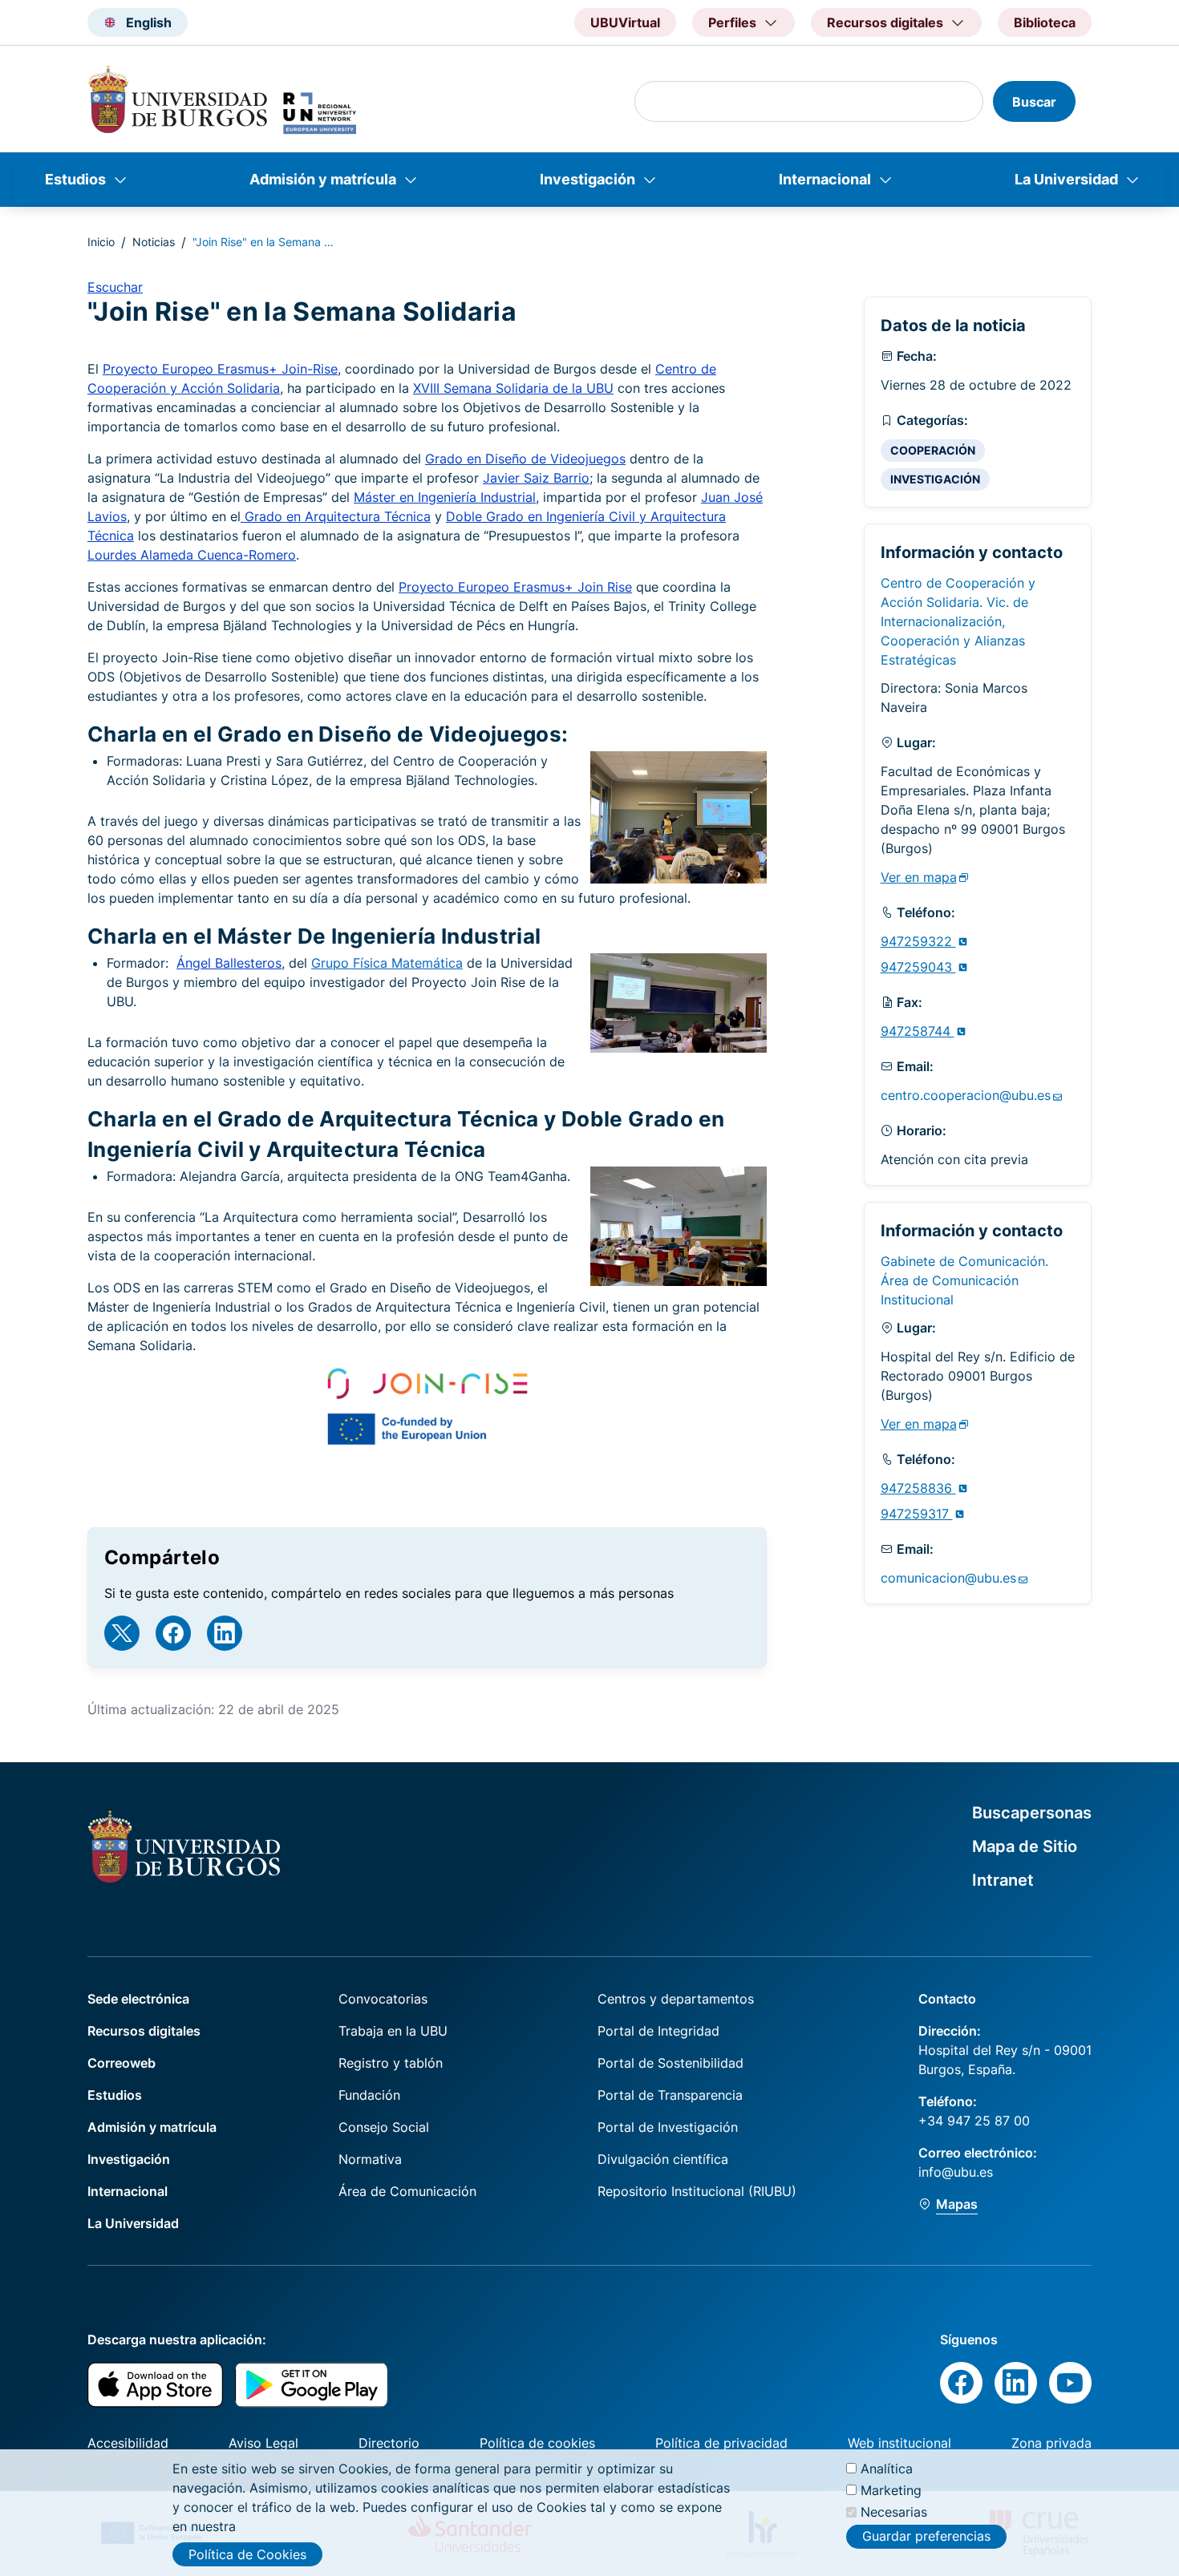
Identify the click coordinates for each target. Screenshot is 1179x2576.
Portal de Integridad (658, 2031)
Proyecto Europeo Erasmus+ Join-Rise (220, 369)
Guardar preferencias (926, 2536)
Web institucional (899, 2443)
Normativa (370, 2159)
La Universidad (1066, 179)
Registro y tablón (391, 2063)
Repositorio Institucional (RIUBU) (697, 2191)
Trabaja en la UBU (393, 2031)
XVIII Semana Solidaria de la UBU (513, 388)
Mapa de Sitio (1025, 1846)
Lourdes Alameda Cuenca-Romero (192, 555)
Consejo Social (384, 2127)
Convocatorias (383, 1999)
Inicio (101, 242)
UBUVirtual (625, 22)
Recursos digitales (144, 2031)
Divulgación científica (663, 2159)
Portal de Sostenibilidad (671, 2063)
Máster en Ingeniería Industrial (445, 497)
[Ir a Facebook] (173, 1633)
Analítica (887, 2469)
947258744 (918, 1031)
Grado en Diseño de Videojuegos (525, 459)
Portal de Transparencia (670, 2095)
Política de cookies (537, 2443)
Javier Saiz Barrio (536, 478)
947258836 (918, 1488)
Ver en (919, 877)
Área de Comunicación (407, 2191)
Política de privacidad (721, 2443)
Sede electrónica (138, 1999)
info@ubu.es (956, 2172)
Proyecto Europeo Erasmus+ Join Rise (515, 587)
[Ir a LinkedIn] (225, 1633)
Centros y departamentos (676, 1999)
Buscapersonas (1032, 1813)
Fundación (369, 2095)
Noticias (154, 242)
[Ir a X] (122, 1633)
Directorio (389, 2443)
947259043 (918, 967)
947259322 (918, 941)
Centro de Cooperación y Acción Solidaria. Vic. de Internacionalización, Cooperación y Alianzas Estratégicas (958, 621)
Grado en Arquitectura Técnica (336, 516)
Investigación (587, 179)
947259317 (917, 1514)
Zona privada (1051, 2443)
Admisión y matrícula (323, 179)
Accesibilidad (128, 2443)
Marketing (891, 2490)
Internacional (825, 179)
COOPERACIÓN (933, 450)
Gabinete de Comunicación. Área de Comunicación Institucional (964, 1280)
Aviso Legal (263, 2443)
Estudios (75, 179)
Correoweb (122, 2063)
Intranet (1003, 1880)
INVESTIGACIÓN (935, 479)
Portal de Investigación (668, 2127)
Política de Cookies (247, 2554)
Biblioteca (1045, 22)
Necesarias (894, 2512)
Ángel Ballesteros (229, 963)
